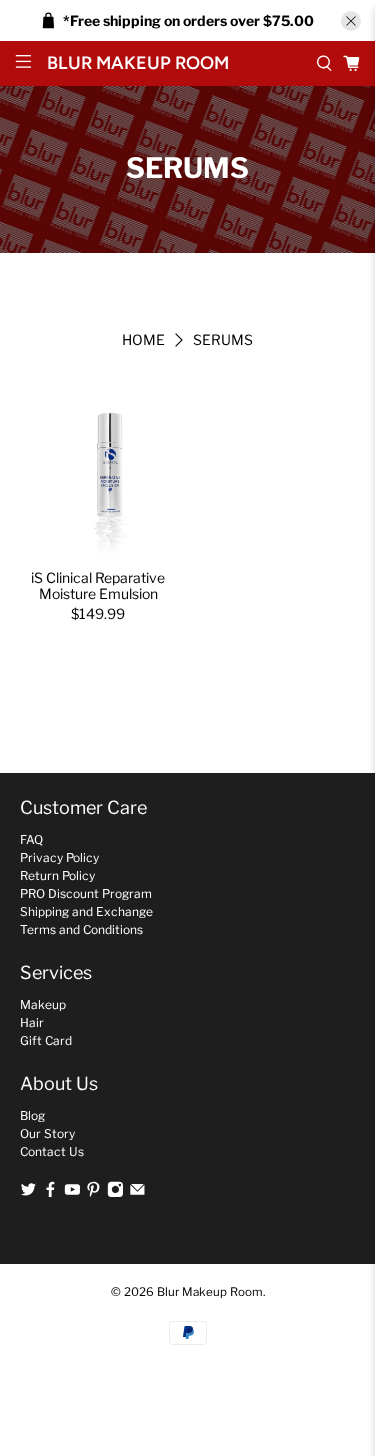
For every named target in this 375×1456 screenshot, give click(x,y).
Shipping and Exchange (86, 911)
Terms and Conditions (81, 929)
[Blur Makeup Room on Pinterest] (93, 1193)
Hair (32, 1022)
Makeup (43, 1004)
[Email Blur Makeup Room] (137, 1193)
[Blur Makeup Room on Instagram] (115, 1193)
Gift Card (46, 1040)
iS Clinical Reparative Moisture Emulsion (98, 586)
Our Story (47, 1133)
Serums (223, 340)
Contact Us (52, 1151)
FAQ (31, 839)
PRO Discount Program (86, 893)
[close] (351, 21)
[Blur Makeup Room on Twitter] (28, 1193)
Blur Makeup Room (210, 1292)
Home (143, 340)
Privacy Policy (59, 857)
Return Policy (57, 875)
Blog (32, 1115)
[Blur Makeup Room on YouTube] (72, 1193)
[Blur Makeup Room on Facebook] (50, 1193)
